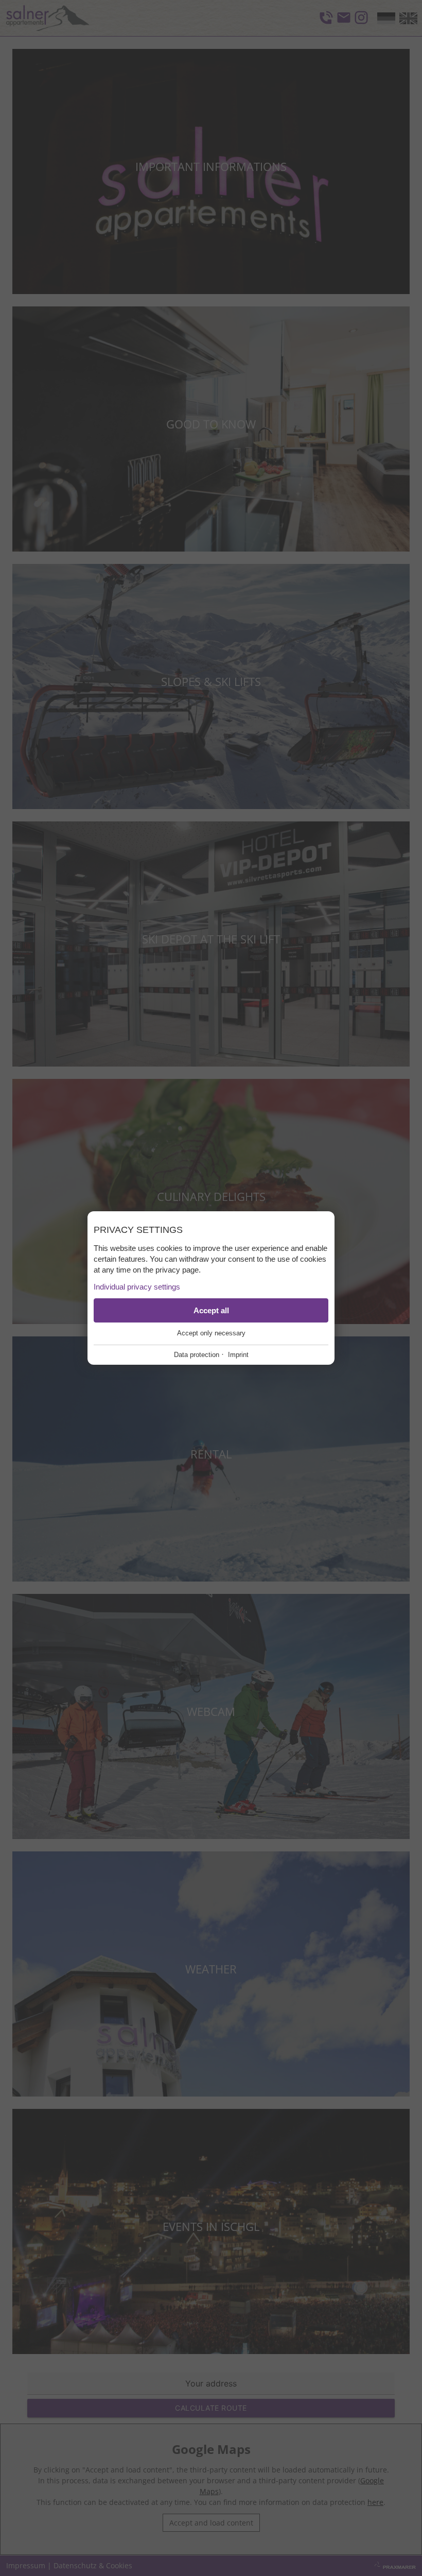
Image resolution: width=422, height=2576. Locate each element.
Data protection (197, 1355)
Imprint (238, 1355)
